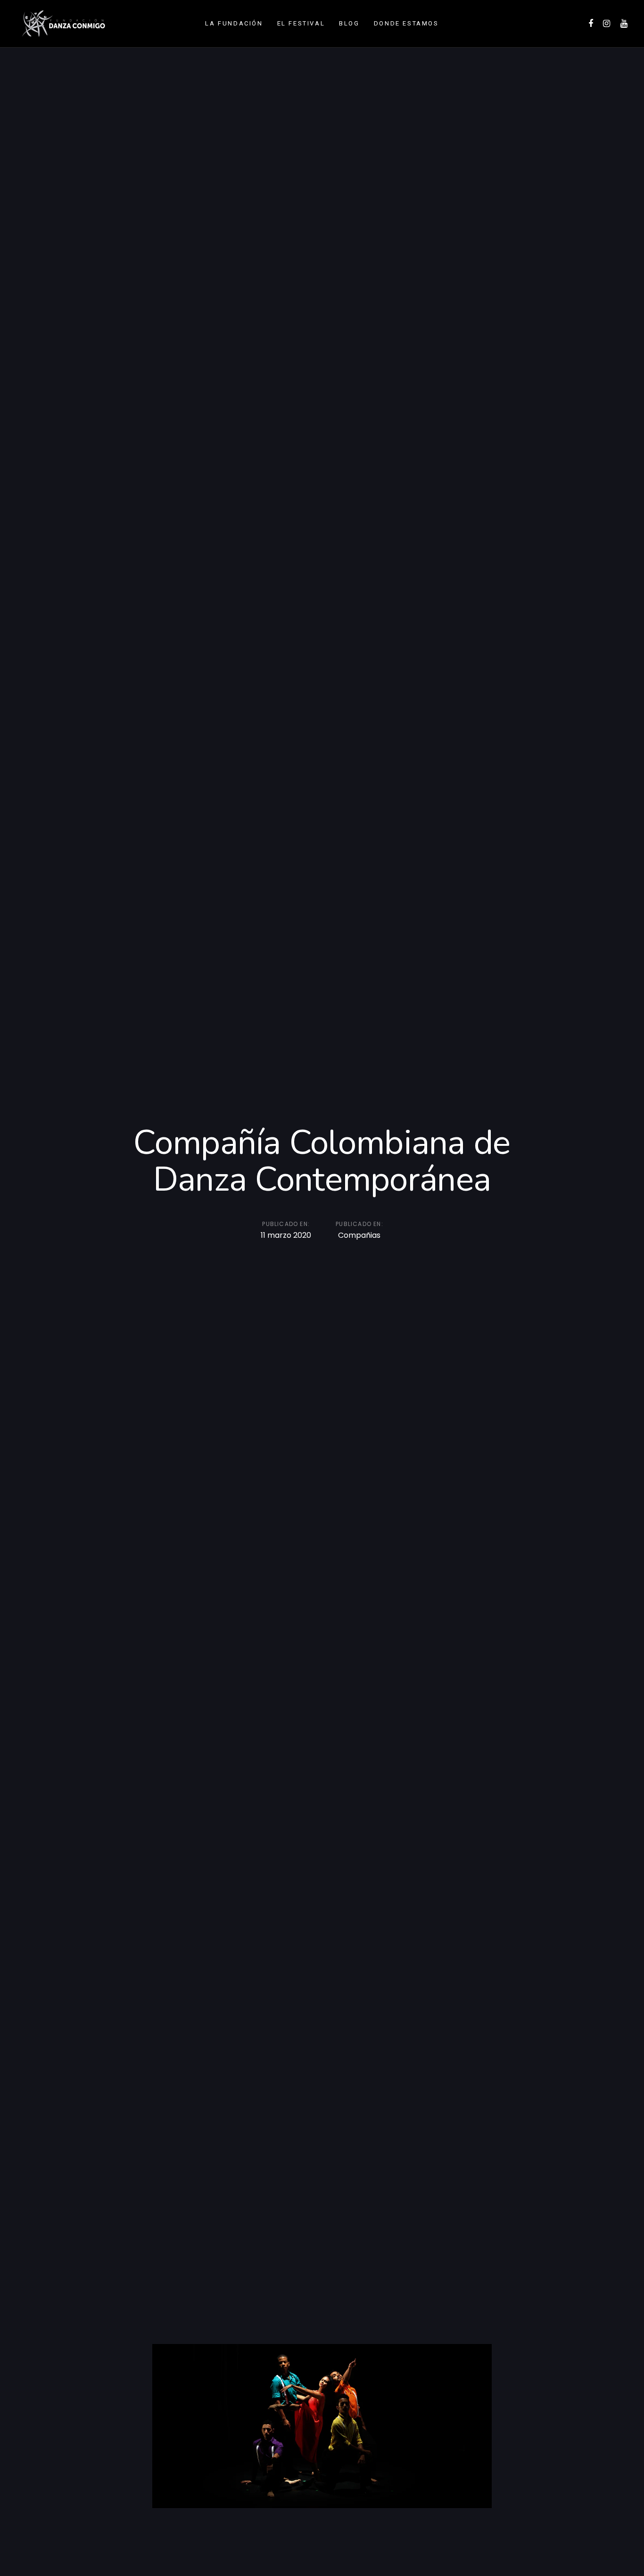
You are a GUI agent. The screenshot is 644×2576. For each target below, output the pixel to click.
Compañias (359, 1235)
